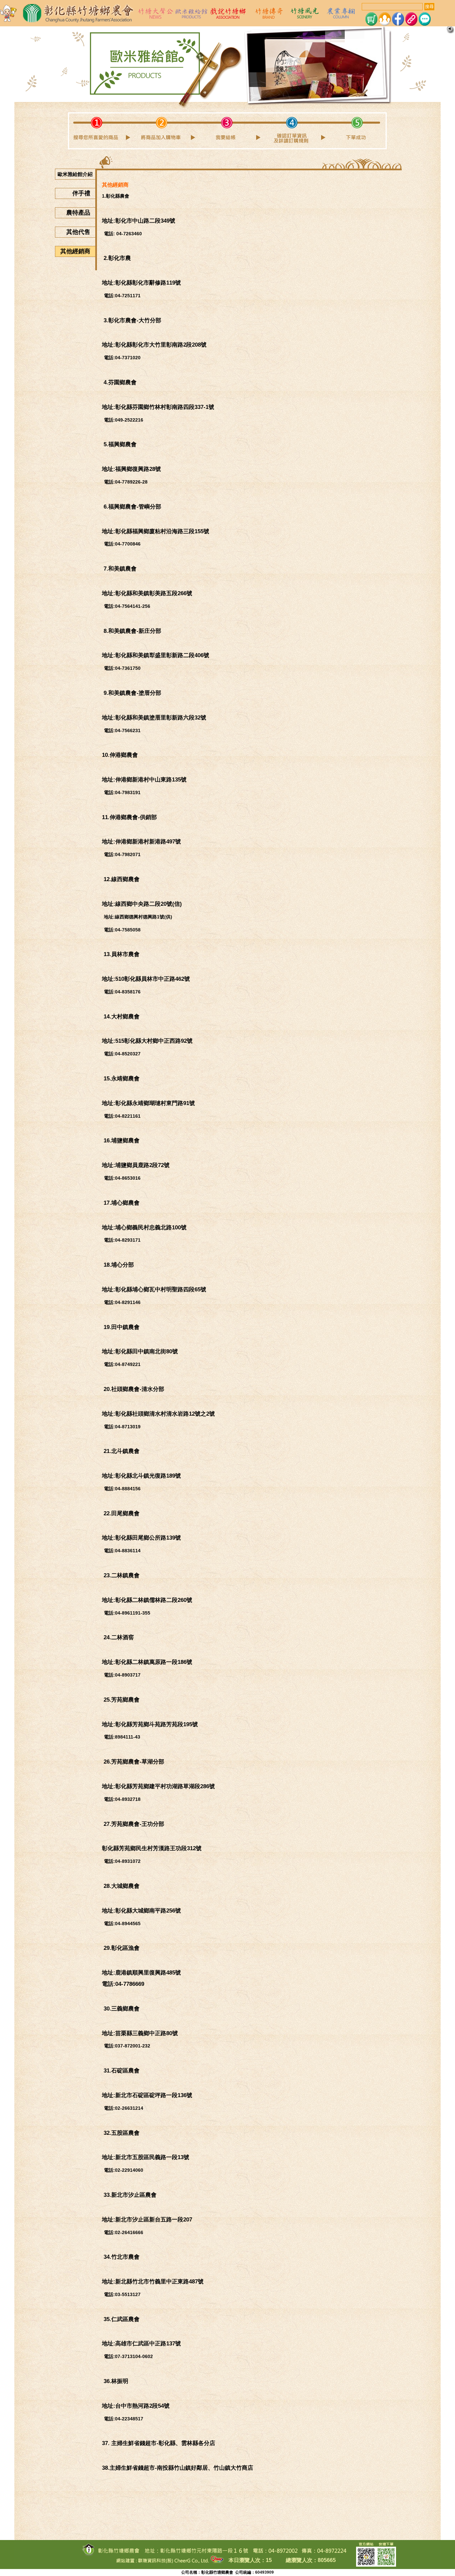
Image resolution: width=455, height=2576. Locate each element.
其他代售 (81, 232)
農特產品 (81, 213)
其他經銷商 (78, 251)
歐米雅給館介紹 (76, 174)
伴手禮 (84, 193)
